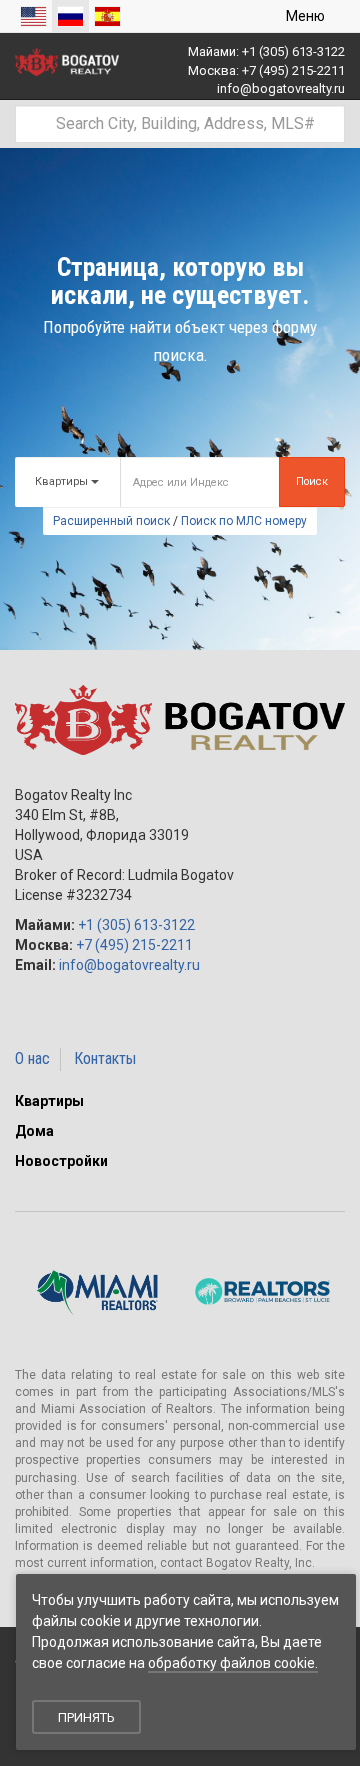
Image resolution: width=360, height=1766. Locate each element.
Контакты (105, 1058)
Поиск (312, 481)
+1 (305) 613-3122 (293, 51)
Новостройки (61, 1161)
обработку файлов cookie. (233, 1663)
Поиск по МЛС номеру (244, 521)
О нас (32, 1058)
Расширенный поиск (111, 521)
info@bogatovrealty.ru (281, 88)
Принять (86, 1717)
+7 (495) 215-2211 (293, 70)
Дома (34, 1131)
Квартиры (49, 1101)
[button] (339, 1101)
